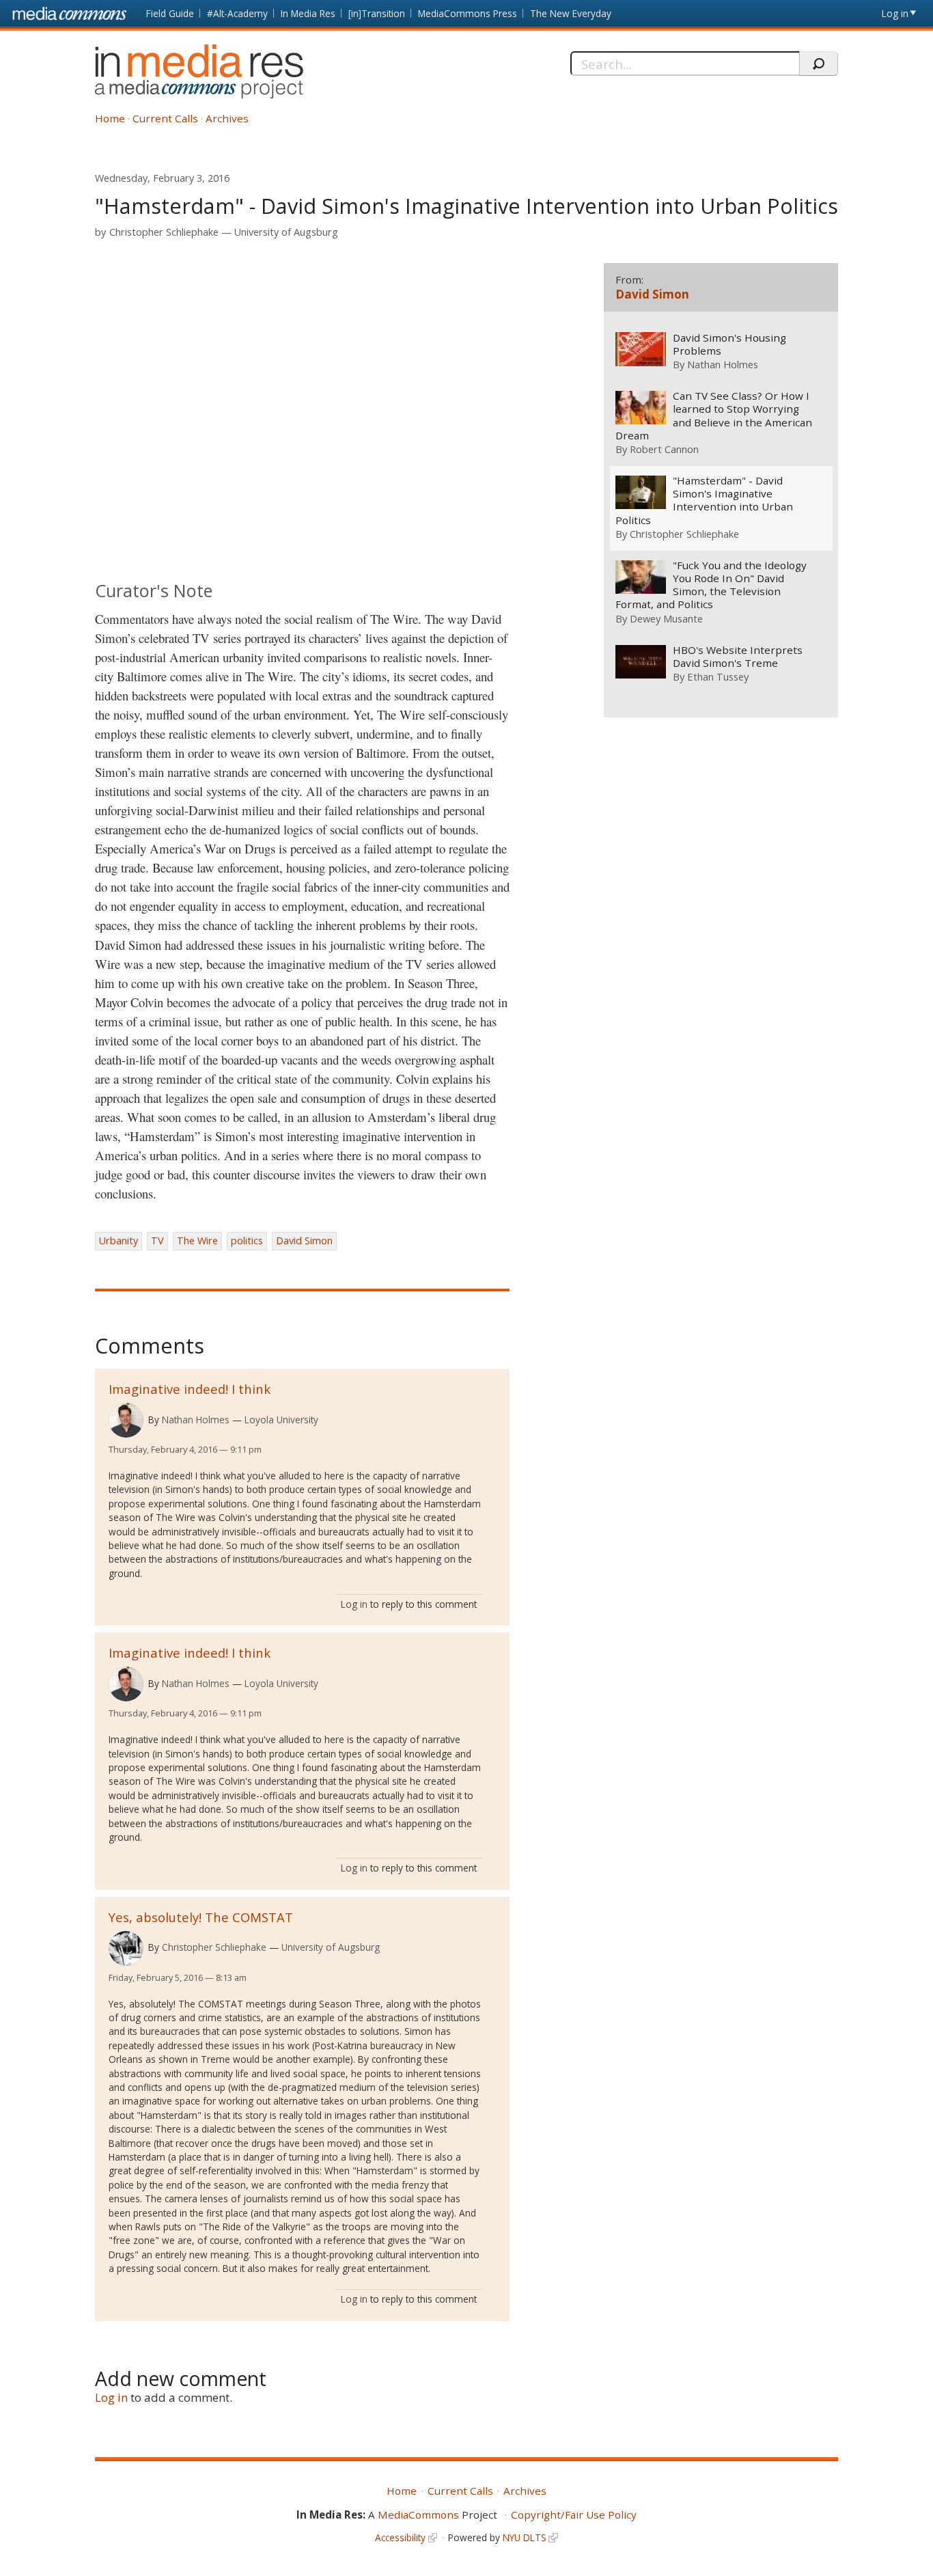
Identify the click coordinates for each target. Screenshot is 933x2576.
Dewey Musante (666, 618)
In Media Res (308, 13)
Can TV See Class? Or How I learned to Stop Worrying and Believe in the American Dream (714, 415)
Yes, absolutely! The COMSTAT (201, 1917)
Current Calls (165, 118)
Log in (895, 13)
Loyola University (281, 1420)
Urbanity (119, 1241)
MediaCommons (418, 2515)
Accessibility (400, 2537)
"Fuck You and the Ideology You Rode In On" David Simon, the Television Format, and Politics (711, 585)
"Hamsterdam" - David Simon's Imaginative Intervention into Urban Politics (704, 500)
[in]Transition (377, 13)
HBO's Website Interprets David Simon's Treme (738, 657)
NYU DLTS (525, 2537)
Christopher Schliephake (164, 232)
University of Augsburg (286, 232)
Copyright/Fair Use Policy (574, 2515)
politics (247, 1241)
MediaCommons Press (468, 13)
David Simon (304, 1241)
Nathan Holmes (196, 1420)
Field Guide (170, 13)
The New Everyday (571, 13)
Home (110, 118)
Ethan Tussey (718, 676)
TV (157, 1241)
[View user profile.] (126, 1420)
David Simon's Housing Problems (729, 344)
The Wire (197, 1241)
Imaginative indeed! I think (190, 1389)
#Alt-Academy (237, 13)
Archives (227, 118)
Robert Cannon (664, 449)
